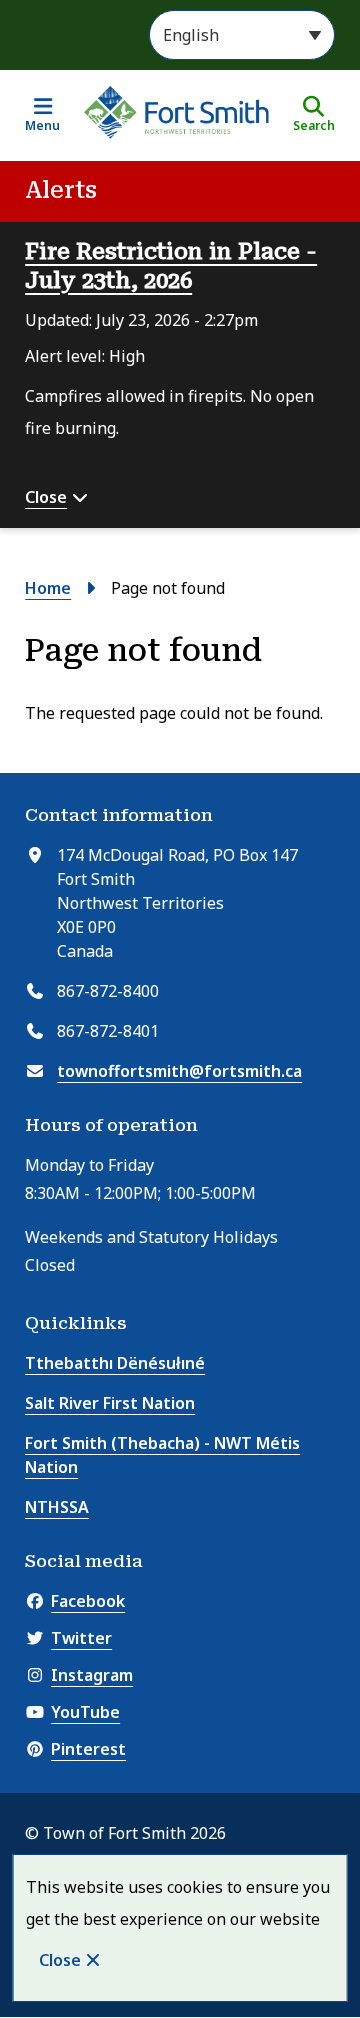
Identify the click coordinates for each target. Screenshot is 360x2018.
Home (48, 588)
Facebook (88, 1601)
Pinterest (88, 1749)
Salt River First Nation (110, 1403)
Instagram (92, 1675)
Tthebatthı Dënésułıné (115, 1363)
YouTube (85, 1712)
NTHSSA (57, 1507)
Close (60, 1960)
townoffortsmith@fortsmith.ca (179, 1071)
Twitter (81, 1638)
